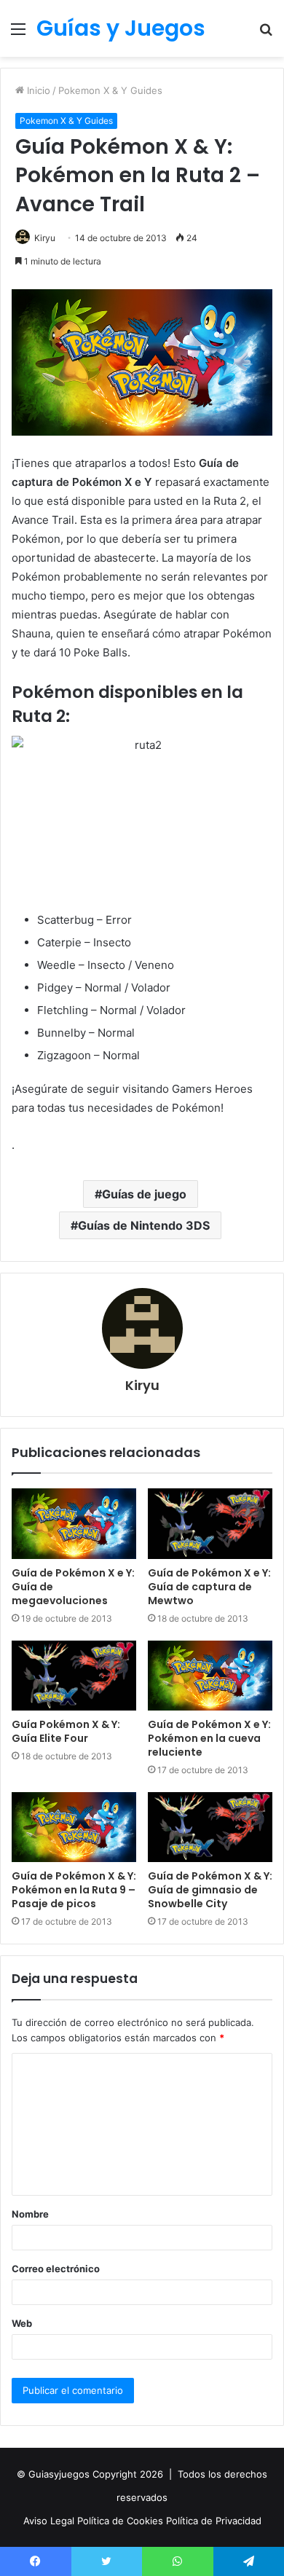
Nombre (30, 2214)
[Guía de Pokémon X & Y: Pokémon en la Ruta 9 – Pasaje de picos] (74, 1827)
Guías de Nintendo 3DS (144, 1225)
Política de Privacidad (214, 2521)
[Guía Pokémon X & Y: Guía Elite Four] (74, 1676)
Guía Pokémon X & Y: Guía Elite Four (66, 1731)
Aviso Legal (50, 2521)
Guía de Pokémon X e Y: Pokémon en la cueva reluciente (209, 1738)
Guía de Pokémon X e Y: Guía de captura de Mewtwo (209, 1587)
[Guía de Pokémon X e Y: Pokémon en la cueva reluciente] (210, 1676)
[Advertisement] (142, 206)
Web (22, 2323)
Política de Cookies (122, 2521)
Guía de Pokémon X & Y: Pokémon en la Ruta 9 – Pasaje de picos (74, 1890)
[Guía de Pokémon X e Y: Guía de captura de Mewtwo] (210, 1523)
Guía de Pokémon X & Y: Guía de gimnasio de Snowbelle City (210, 1890)
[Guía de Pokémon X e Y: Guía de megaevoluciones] (74, 1523)
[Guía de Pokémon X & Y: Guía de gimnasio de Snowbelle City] (210, 1827)
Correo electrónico (56, 2269)
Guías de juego (144, 1194)
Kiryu (142, 1385)
